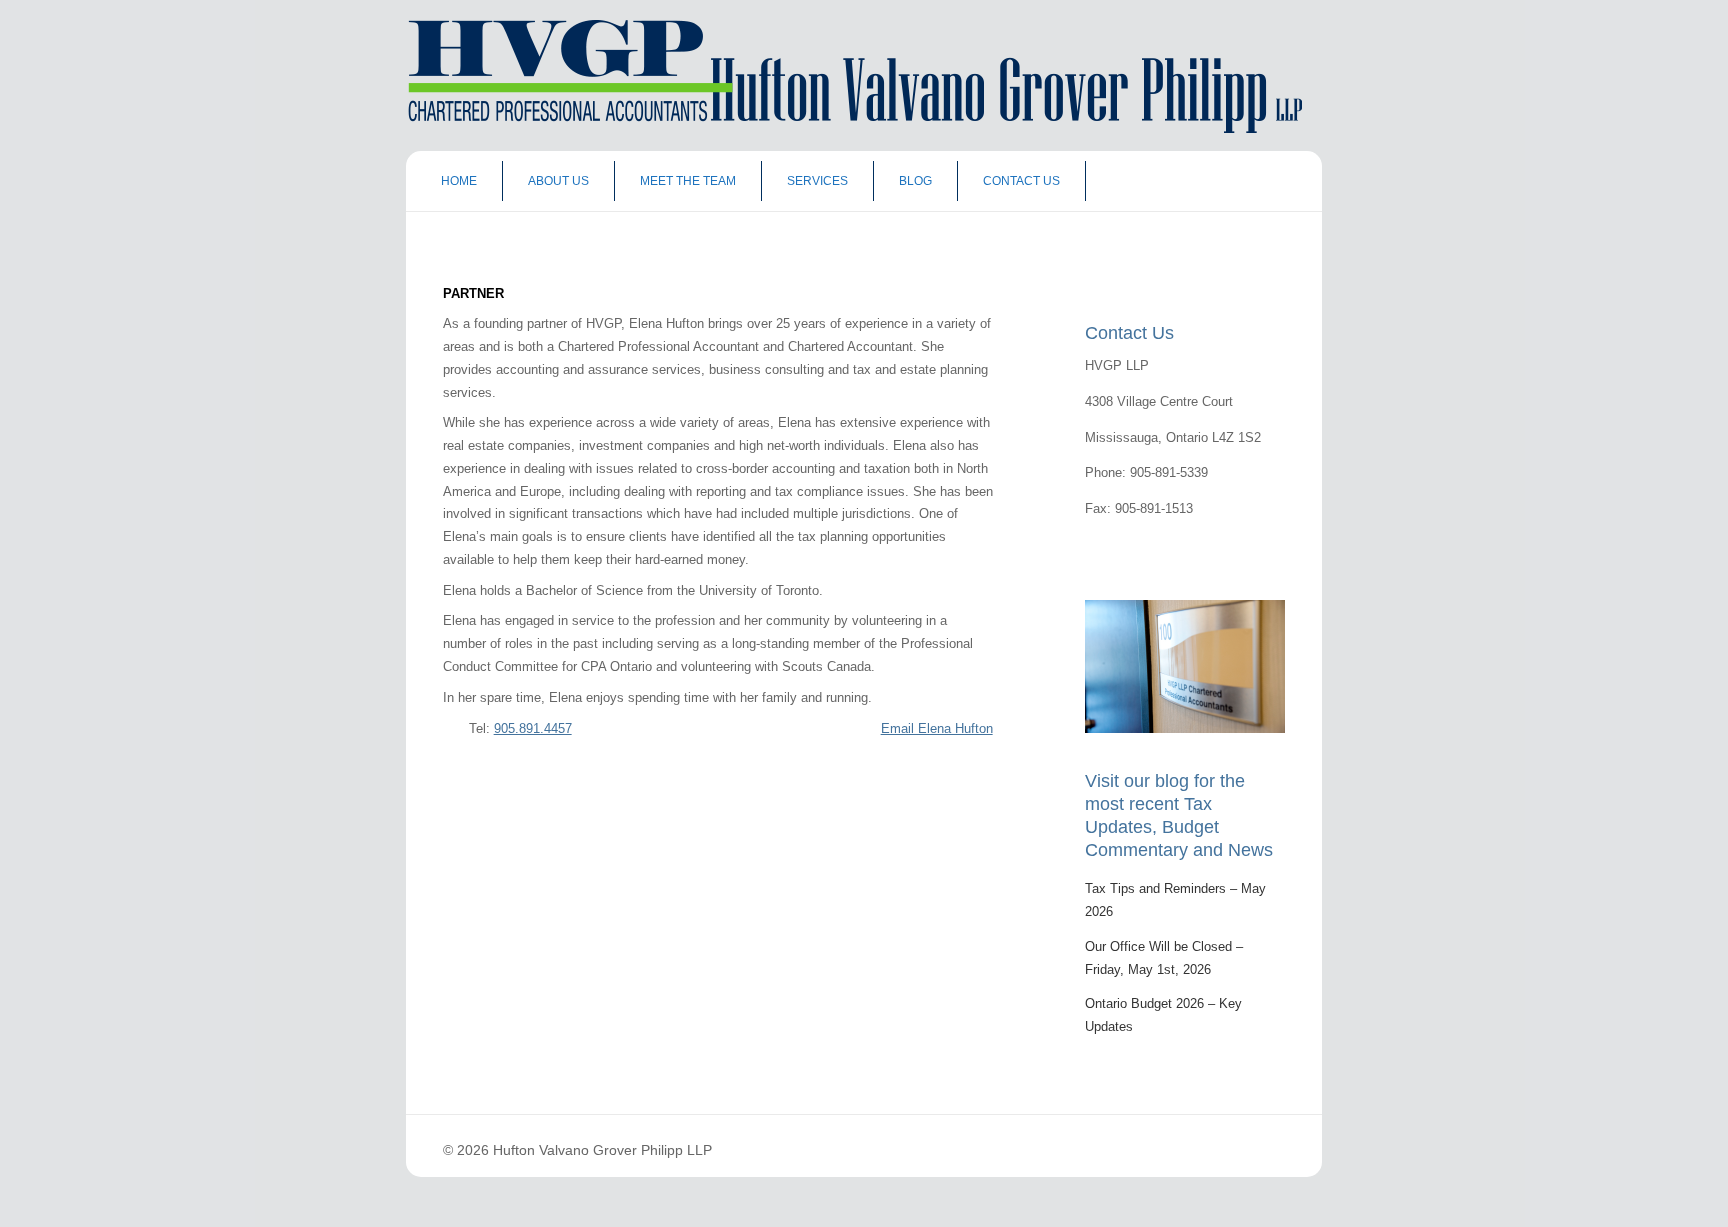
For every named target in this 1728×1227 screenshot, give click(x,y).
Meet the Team (688, 181)
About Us (558, 181)
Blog (915, 181)
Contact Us (1021, 181)
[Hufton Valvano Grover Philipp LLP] (849, 128)
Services (817, 181)
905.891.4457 (533, 728)
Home (459, 181)
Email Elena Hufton (937, 728)
